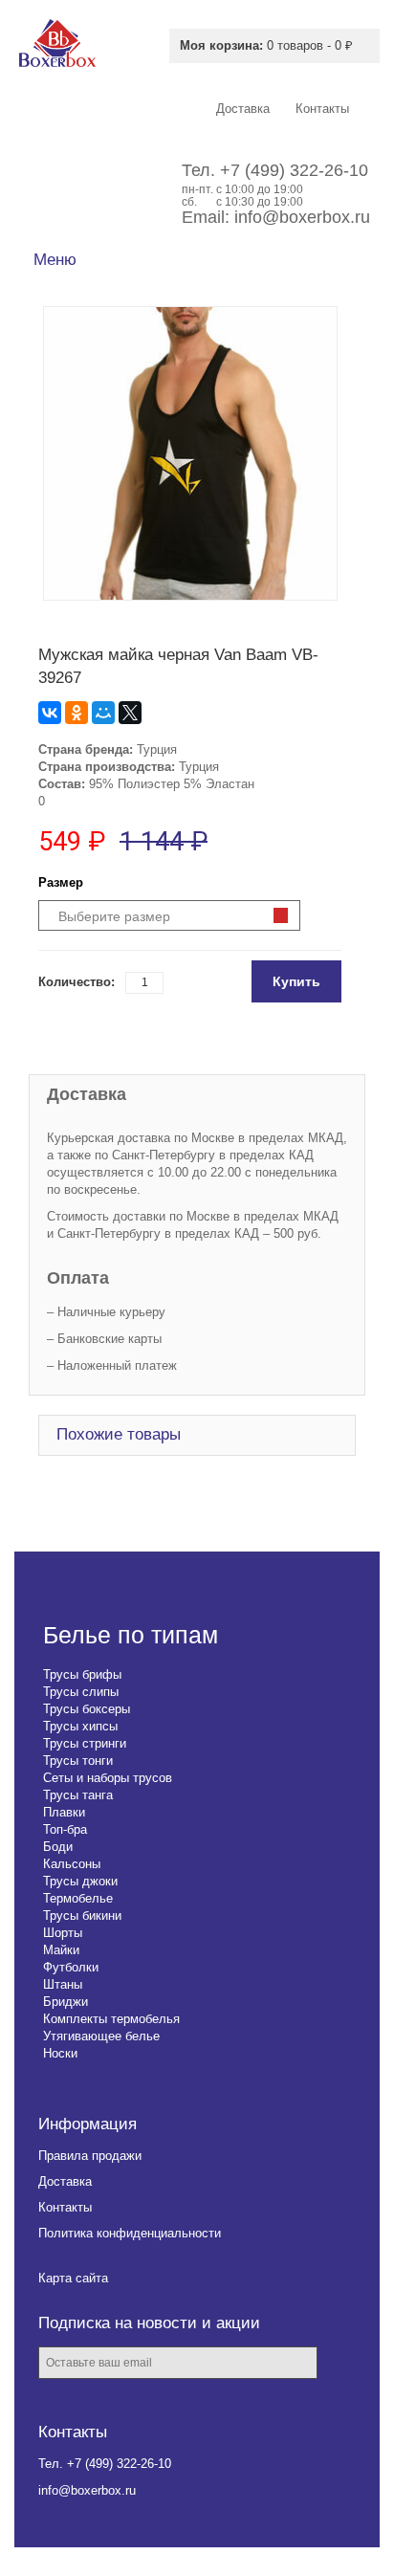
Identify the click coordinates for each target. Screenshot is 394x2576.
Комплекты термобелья (111, 2019)
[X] (130, 713)
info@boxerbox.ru (302, 217)
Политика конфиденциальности (130, 2233)
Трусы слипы (81, 1692)
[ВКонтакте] (50, 713)
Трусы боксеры (87, 1709)
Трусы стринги (85, 1743)
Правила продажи (90, 2156)
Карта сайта (73, 2278)
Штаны (63, 1984)
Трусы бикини (82, 1915)
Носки (60, 2053)
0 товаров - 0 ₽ (266, 45)
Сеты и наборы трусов (108, 1778)
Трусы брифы (82, 1674)
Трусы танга (78, 1795)
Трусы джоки (80, 1881)
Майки (61, 1950)
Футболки (71, 1967)
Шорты (63, 1933)
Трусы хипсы (80, 1726)
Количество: (77, 982)
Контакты (65, 2207)
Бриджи (66, 2002)
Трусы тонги (78, 1761)
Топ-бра (65, 1829)
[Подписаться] (346, 2364)
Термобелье (78, 1898)
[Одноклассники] (77, 713)
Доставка (65, 2181)
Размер (61, 882)
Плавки (64, 1812)
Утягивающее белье (101, 2036)
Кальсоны (72, 1864)
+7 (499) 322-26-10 (294, 170)
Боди (58, 1847)
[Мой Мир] (103, 713)
